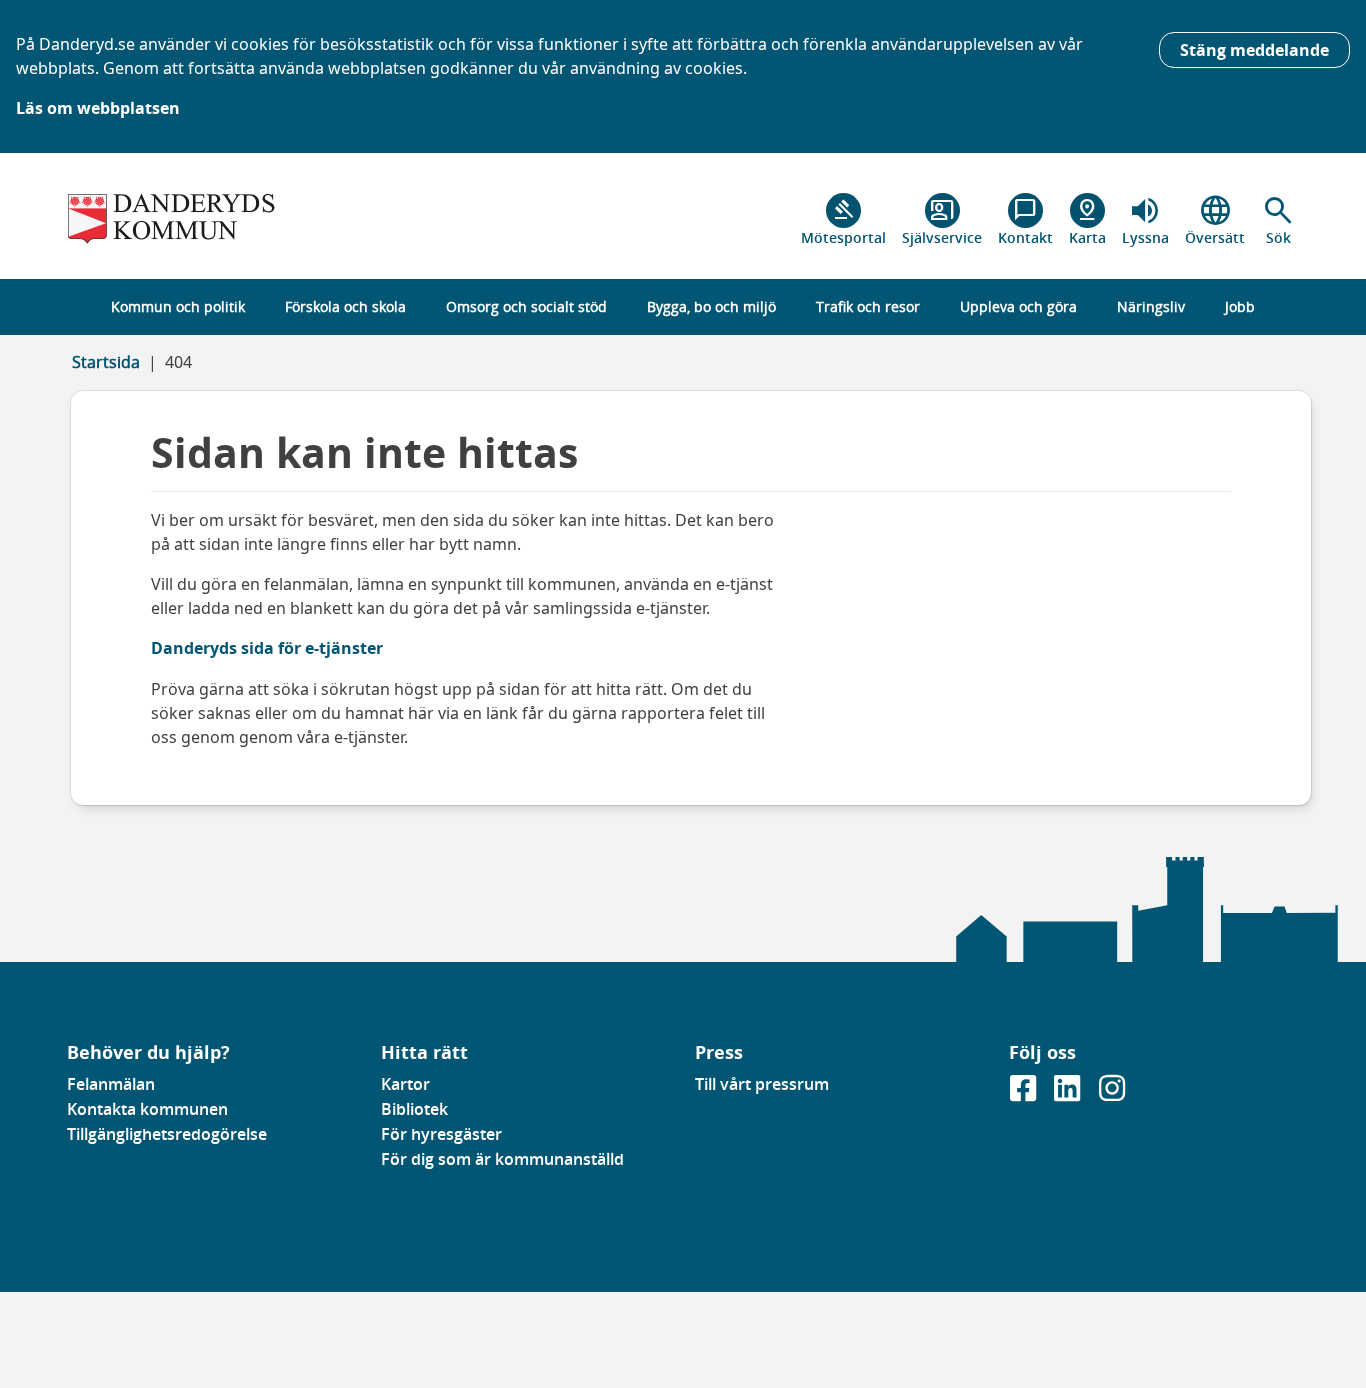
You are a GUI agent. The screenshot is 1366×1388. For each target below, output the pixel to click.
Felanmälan (111, 1084)
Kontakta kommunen (147, 1109)
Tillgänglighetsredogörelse (167, 1134)
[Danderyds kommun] (212, 220)
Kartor (405, 1084)
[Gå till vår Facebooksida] (1025, 1094)
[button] (1278, 220)
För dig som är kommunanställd (502, 1159)
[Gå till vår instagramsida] (1112, 1094)
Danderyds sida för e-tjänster (267, 648)
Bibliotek (414, 1109)
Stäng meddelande (1254, 50)
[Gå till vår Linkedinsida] (1069, 1094)
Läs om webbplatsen (98, 108)
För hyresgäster (441, 1134)
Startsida (106, 362)
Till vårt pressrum (762, 1084)
